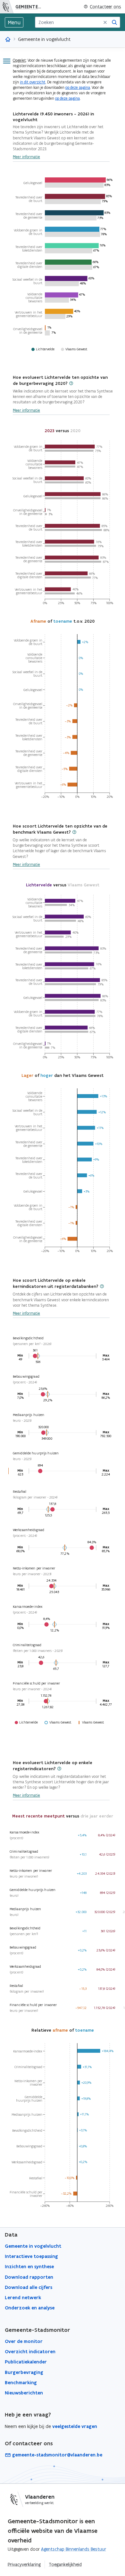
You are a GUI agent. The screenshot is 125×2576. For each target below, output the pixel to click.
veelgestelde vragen (75, 2426)
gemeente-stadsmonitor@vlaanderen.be (57, 2455)
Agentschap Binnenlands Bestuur (74, 2549)
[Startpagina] (7, 7)
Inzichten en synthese (29, 2267)
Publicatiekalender (26, 2362)
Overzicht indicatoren (30, 2352)
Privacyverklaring (24, 2564)
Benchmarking (21, 2383)
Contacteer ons (105, 7)
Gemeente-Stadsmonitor (30, 7)
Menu (14, 22)
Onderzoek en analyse (30, 2308)
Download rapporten (29, 2277)
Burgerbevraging (24, 2372)
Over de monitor (24, 2341)
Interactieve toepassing (31, 2256)
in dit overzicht (33, 82)
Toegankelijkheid (65, 2564)
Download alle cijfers (29, 2287)
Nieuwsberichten (24, 2393)
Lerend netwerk (23, 2298)
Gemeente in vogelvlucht (33, 2246)
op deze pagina (78, 87)
